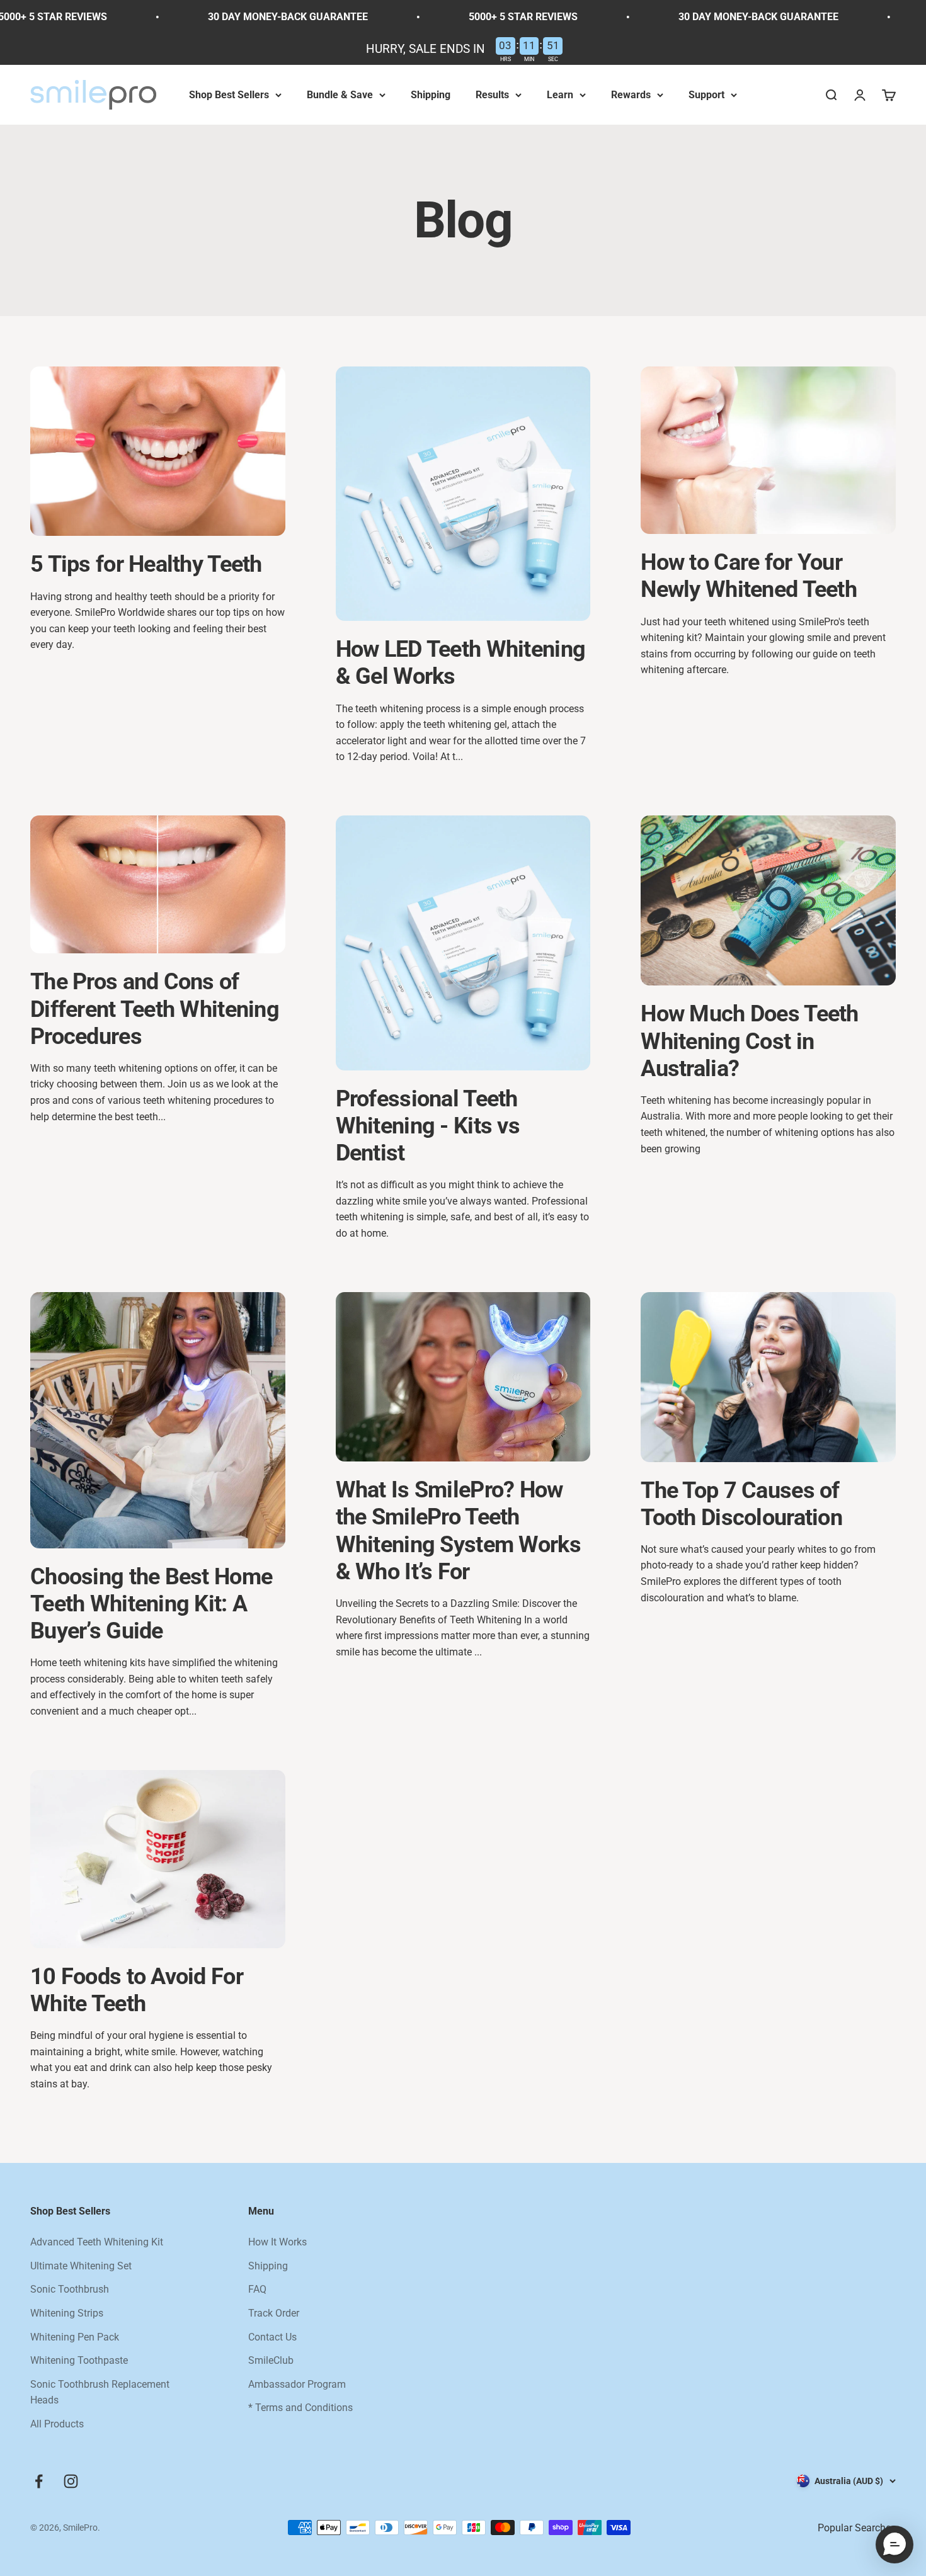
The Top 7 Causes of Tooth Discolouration (741, 1504)
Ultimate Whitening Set (81, 2266)
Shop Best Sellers (229, 95)
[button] (895, 2545)
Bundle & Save (340, 95)
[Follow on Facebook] (39, 2481)
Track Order (274, 2313)
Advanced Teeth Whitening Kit (97, 2242)
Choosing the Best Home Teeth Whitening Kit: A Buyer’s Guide (151, 1604)
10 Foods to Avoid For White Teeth (137, 1990)
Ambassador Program (297, 2384)
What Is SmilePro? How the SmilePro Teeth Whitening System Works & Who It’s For (458, 1531)
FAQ (257, 2289)
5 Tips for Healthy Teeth (146, 564)
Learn (560, 95)
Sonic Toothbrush (70, 2289)
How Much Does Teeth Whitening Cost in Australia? (749, 1041)
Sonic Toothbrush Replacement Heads (100, 2392)
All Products (57, 2424)
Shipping (431, 95)
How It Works (277, 2242)
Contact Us (272, 2337)
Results (492, 95)
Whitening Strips (67, 2313)
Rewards (631, 95)
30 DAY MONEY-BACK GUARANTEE (218, 17)
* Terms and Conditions (300, 2408)
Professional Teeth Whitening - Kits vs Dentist (428, 1126)
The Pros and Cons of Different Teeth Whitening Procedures (155, 1009)
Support (706, 95)
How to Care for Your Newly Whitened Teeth (749, 576)
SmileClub (271, 2360)
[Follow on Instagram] (71, 2481)
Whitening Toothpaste (79, 2360)
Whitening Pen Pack (75, 2337)
